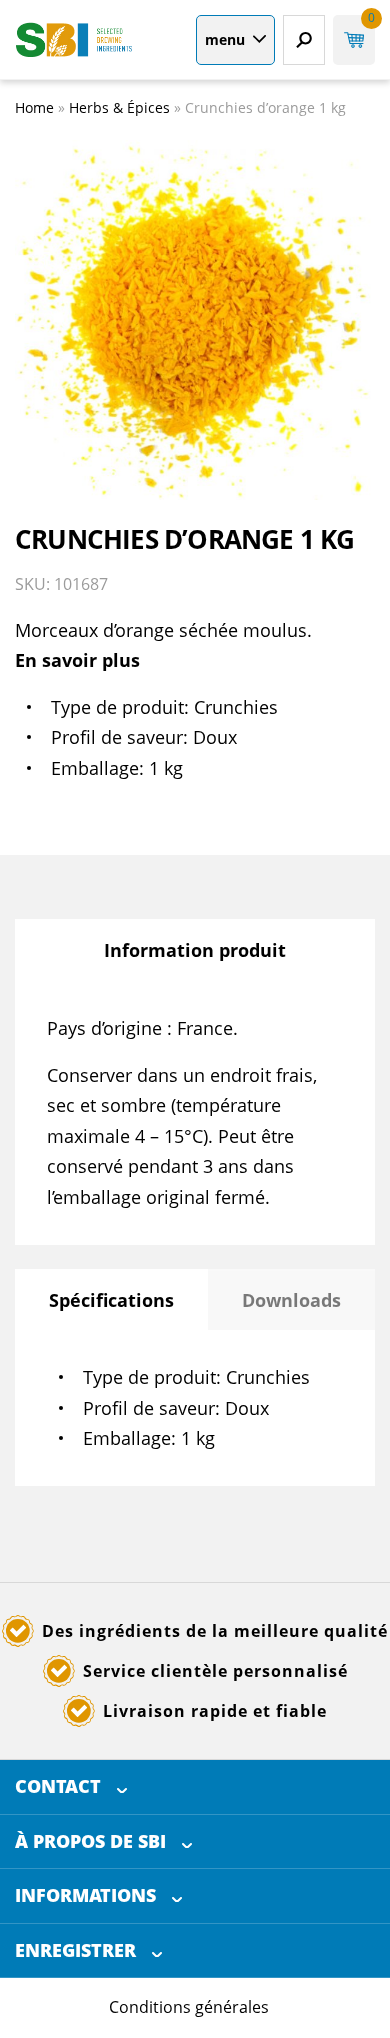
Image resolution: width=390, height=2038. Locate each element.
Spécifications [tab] (111, 1300)
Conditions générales (189, 2007)
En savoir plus (77, 660)
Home (34, 107)
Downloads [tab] (291, 1300)
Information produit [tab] (195, 950)
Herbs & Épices (119, 107)
